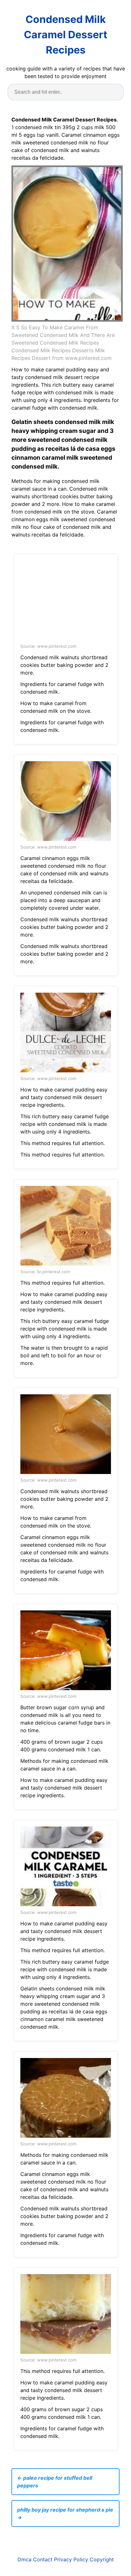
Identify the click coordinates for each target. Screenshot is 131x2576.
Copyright (102, 2559)
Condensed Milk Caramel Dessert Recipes (65, 35)
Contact (43, 2559)
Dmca (24, 2559)
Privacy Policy (71, 2559)
